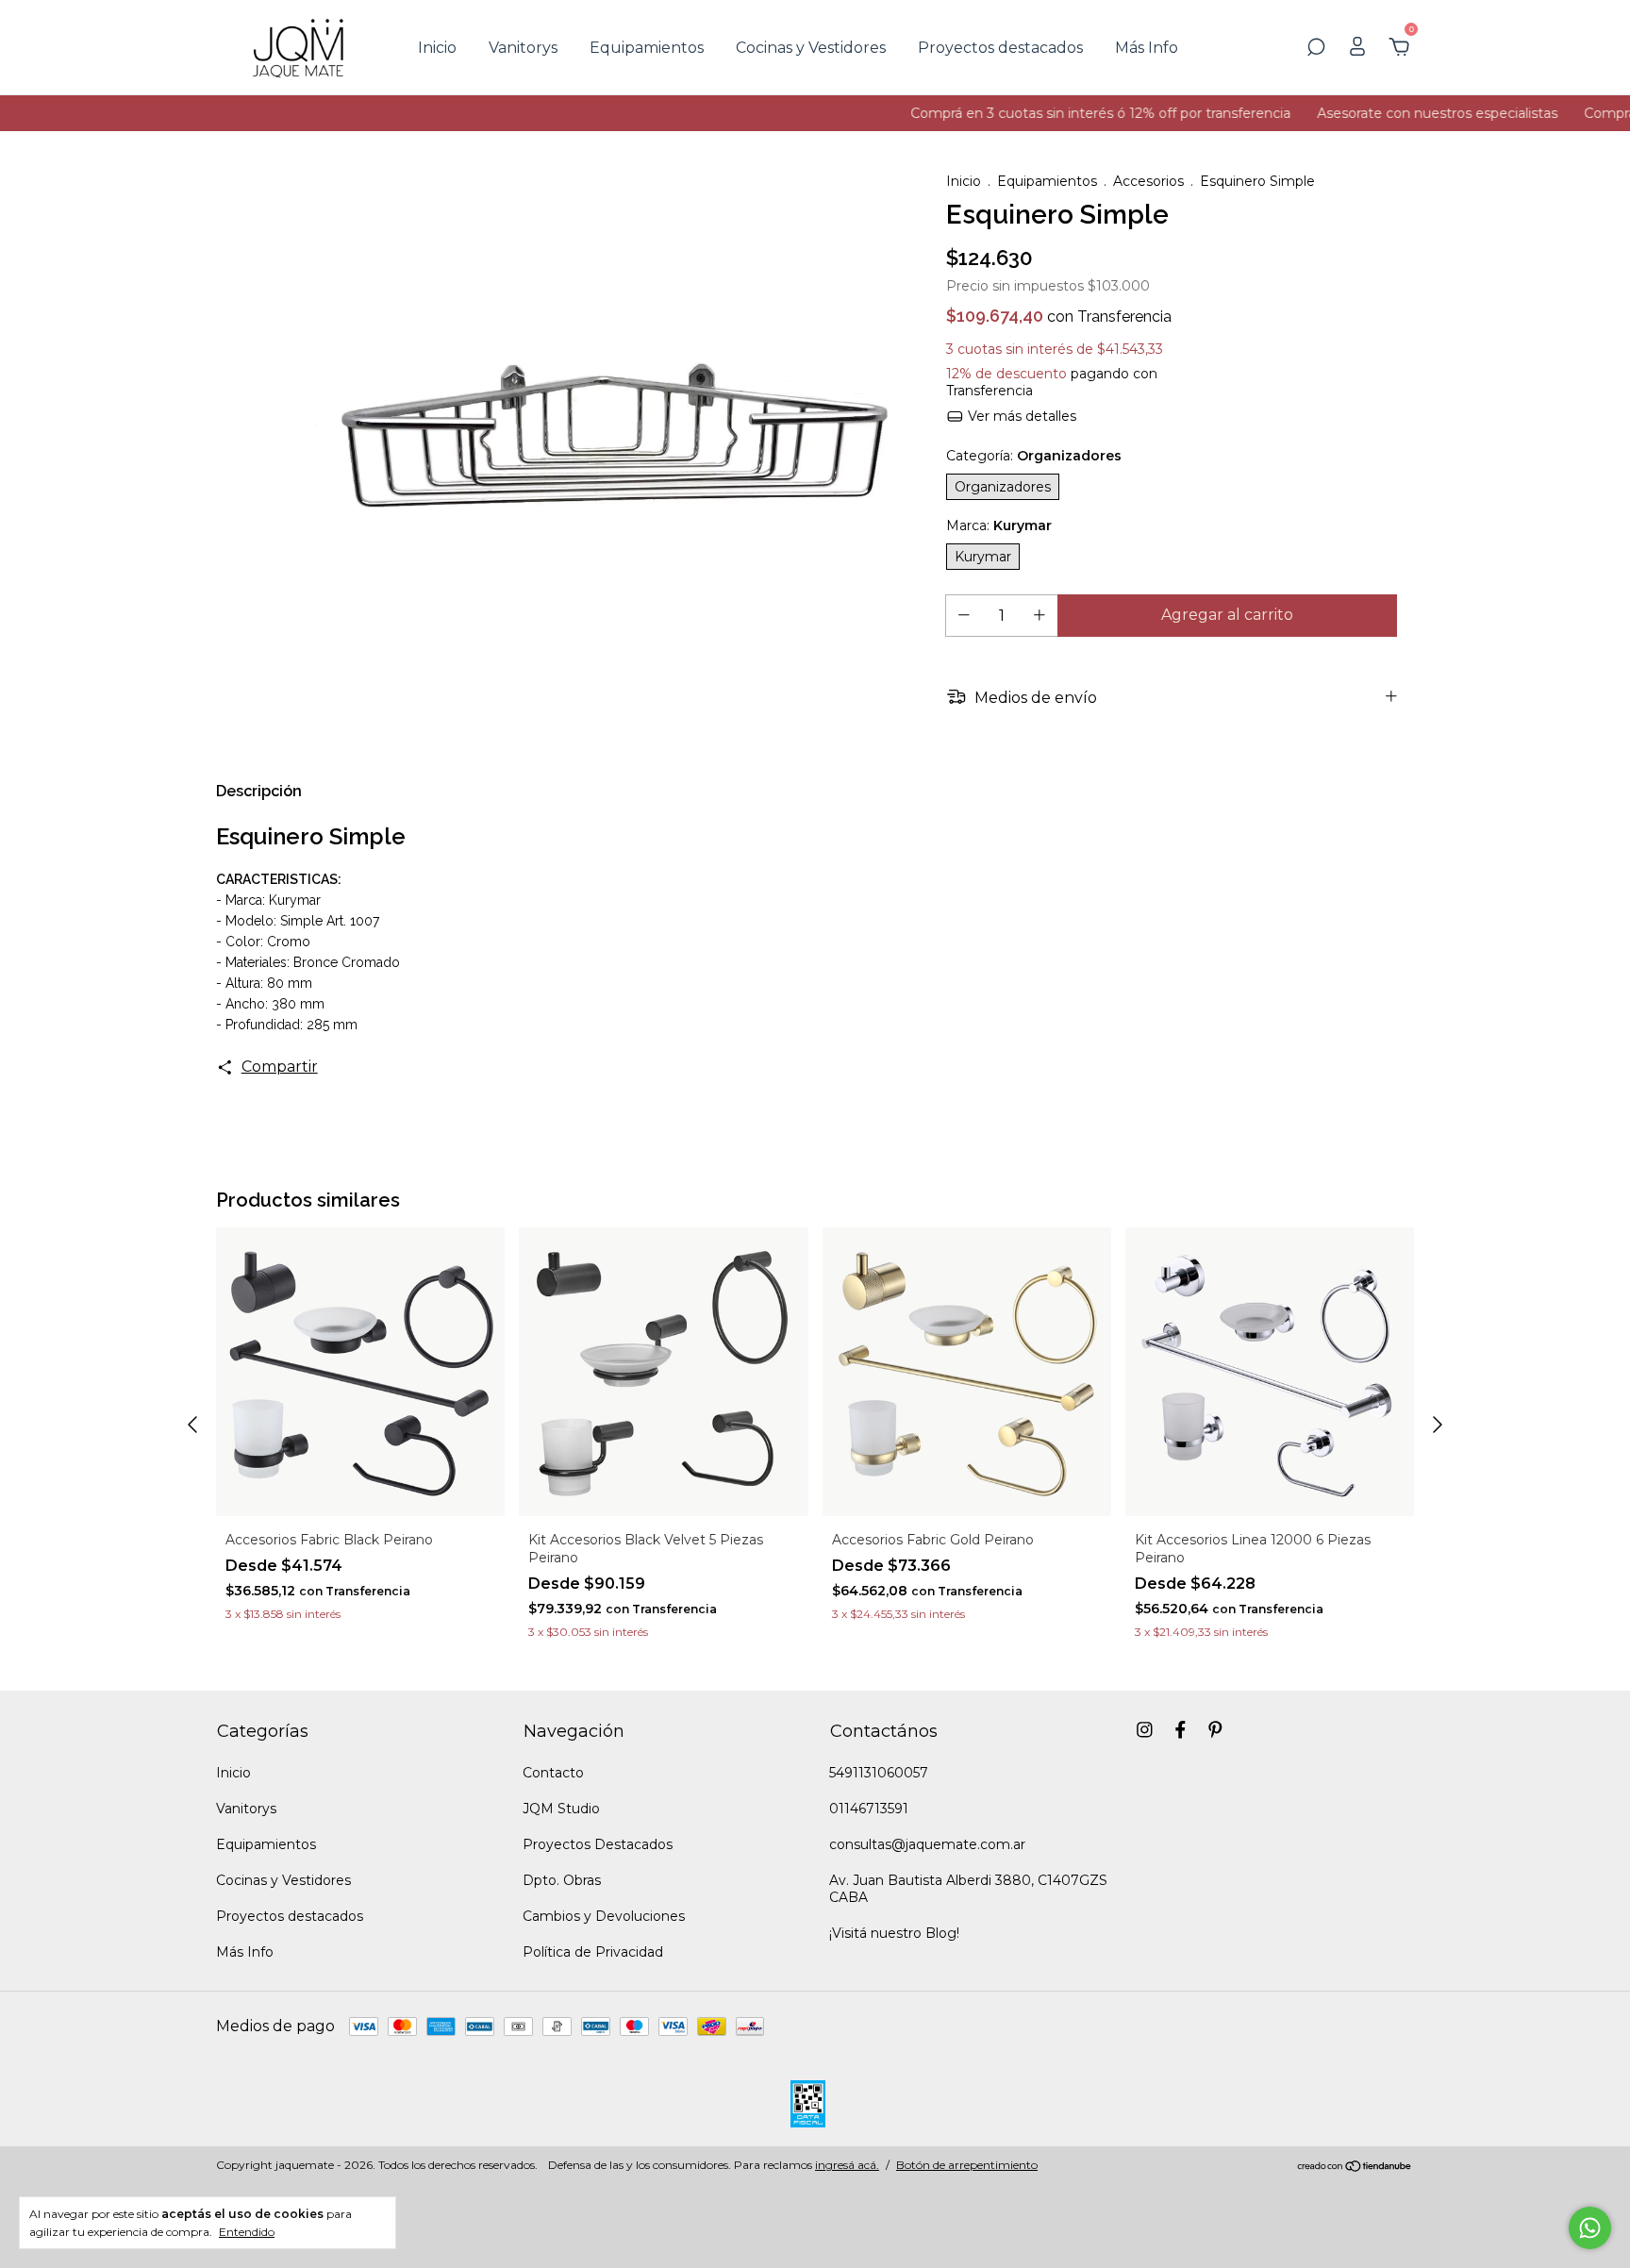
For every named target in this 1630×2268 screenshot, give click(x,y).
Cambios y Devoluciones (604, 1916)
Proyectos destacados (1000, 48)
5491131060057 (879, 1773)
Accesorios (1148, 181)
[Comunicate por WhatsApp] (1590, 2228)
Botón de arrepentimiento (967, 2165)
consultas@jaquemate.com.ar (927, 1844)
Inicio (437, 48)
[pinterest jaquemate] (1215, 1730)
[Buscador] (1316, 48)
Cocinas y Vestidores (811, 48)
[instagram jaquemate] (1145, 1730)
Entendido (247, 2232)
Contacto (553, 1773)
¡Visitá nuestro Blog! (894, 1933)
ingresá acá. (847, 2165)
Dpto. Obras (562, 1880)
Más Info (1147, 48)
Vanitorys (523, 48)
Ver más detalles (1020, 416)
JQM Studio (561, 1809)
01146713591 (869, 1809)
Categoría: (1034, 456)
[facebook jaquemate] (1181, 1730)
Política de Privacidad (593, 1952)
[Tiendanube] (1355, 2168)
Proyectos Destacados (598, 1844)
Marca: (999, 525)
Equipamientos (647, 48)
